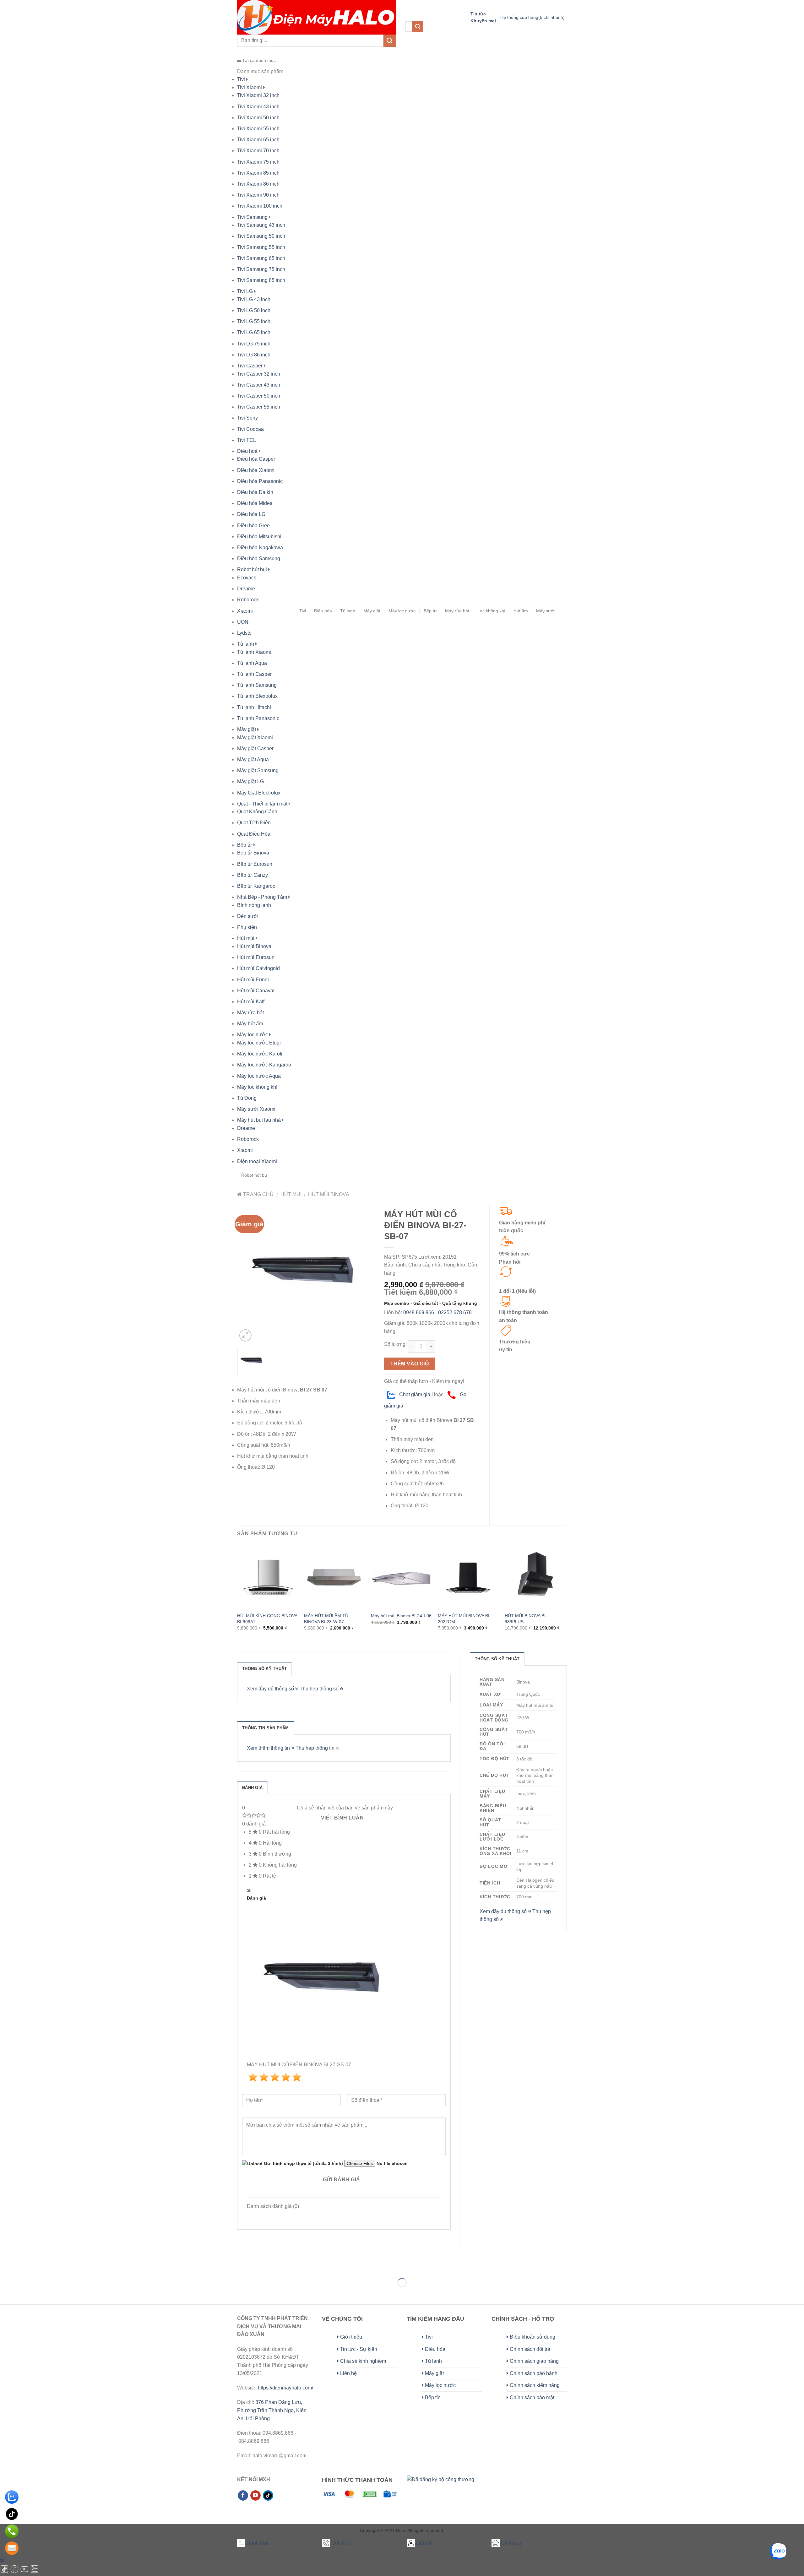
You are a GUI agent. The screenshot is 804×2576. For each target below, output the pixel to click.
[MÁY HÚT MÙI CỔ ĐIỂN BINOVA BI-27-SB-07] (306, 1274)
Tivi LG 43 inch (254, 299)
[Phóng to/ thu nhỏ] (25, 2267)
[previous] (237, 1595)
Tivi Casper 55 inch (259, 407)
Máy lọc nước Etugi (259, 1043)
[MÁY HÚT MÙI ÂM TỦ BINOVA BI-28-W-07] (334, 1578)
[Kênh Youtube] (25, 2572)
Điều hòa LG (251, 514)
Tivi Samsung (252, 217)
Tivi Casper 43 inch (259, 385)
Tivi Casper (250, 366)
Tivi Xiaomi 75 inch (258, 162)
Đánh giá (252, 1788)
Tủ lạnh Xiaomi (254, 652)
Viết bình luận (342, 1818)
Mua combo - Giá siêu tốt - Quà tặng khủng (431, 1303)
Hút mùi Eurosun (256, 957)
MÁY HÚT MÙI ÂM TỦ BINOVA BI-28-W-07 (326, 1619)
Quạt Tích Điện (254, 823)
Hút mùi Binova (254, 946)
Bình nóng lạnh (254, 905)
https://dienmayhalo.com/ (285, 2388)
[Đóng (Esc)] (6, 2267)
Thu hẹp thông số (320, 1689)
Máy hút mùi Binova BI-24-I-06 (401, 1616)
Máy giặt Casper (255, 748)
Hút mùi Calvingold (258, 968)
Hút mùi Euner (253, 980)
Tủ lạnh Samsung (257, 685)
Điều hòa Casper (256, 459)
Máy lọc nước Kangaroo (264, 1065)
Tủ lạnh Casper (254, 674)
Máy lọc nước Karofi (260, 1054)
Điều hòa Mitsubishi (259, 537)
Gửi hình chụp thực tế (303, 2163)
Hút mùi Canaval (256, 991)
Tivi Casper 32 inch (259, 374)
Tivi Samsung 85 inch (261, 280)
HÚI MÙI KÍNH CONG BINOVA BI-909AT (267, 1619)
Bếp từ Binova (253, 853)
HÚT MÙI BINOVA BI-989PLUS (526, 1619)
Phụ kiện (247, 927)
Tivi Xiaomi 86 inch (258, 184)
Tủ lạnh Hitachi (254, 707)
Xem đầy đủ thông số (271, 1689)
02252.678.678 (455, 1312)
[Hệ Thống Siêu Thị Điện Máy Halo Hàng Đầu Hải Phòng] (317, 17)
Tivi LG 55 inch (254, 321)
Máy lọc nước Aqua (259, 1076)
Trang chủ (258, 1194)
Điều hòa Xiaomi (256, 470)
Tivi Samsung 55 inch (261, 247)
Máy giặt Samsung (258, 770)
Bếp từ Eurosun (255, 864)
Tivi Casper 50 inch (259, 396)
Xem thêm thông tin (269, 1748)
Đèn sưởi (248, 916)
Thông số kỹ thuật (264, 1669)
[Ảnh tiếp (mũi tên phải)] (25, 2294)
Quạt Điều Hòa (254, 834)
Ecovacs (247, 578)
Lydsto (244, 633)
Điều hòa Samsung (259, 559)
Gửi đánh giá (342, 2180)
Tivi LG (245, 291)
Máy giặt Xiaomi (255, 738)
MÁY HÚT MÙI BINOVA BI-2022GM (464, 1619)
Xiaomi (245, 611)
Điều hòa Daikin (255, 492)
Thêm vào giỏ (410, 1364)
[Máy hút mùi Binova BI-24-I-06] (401, 1578)
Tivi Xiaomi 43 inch (258, 107)
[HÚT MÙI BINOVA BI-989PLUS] (535, 1578)
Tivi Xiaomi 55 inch (258, 129)
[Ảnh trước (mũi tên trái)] (6, 2294)
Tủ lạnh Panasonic (258, 718)
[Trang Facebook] (15, 2572)
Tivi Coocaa (250, 429)
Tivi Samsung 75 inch (261, 269)
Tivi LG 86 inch (254, 355)
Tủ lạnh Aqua (252, 663)
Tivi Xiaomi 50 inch (258, 118)
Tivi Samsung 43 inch (261, 225)
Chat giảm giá (414, 1394)
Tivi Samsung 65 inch (261, 258)
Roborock (248, 600)
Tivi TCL (247, 440)
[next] (565, 1595)
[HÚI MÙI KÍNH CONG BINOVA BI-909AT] (267, 1578)
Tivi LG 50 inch (254, 310)
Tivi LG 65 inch (254, 332)
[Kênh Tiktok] (5, 2572)
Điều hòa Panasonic (260, 481)
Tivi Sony (247, 418)
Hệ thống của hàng (532, 17)
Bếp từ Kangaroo (256, 886)
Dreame (246, 589)
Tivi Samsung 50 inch (261, 236)
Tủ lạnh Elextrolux (257, 696)
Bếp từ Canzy (253, 875)
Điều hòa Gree (253, 526)
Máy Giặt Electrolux (259, 793)
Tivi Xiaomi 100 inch (260, 206)
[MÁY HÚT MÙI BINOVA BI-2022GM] (468, 1578)
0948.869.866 (419, 1312)
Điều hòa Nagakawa (260, 548)
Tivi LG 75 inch (254, 344)
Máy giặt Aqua (253, 759)
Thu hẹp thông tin (316, 1748)
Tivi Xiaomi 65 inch (258, 140)
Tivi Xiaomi (250, 87)
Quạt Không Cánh (257, 812)
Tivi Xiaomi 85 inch (258, 173)
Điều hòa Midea (255, 503)
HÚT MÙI (291, 1194)
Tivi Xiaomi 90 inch (258, 195)
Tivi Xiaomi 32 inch (258, 95)
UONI (243, 622)
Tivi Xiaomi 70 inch (258, 151)
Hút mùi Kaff (251, 1002)
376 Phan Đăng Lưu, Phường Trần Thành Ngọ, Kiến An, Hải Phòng (272, 2410)
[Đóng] (2, 2560)
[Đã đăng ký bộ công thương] (440, 2486)
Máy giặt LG (250, 781)
